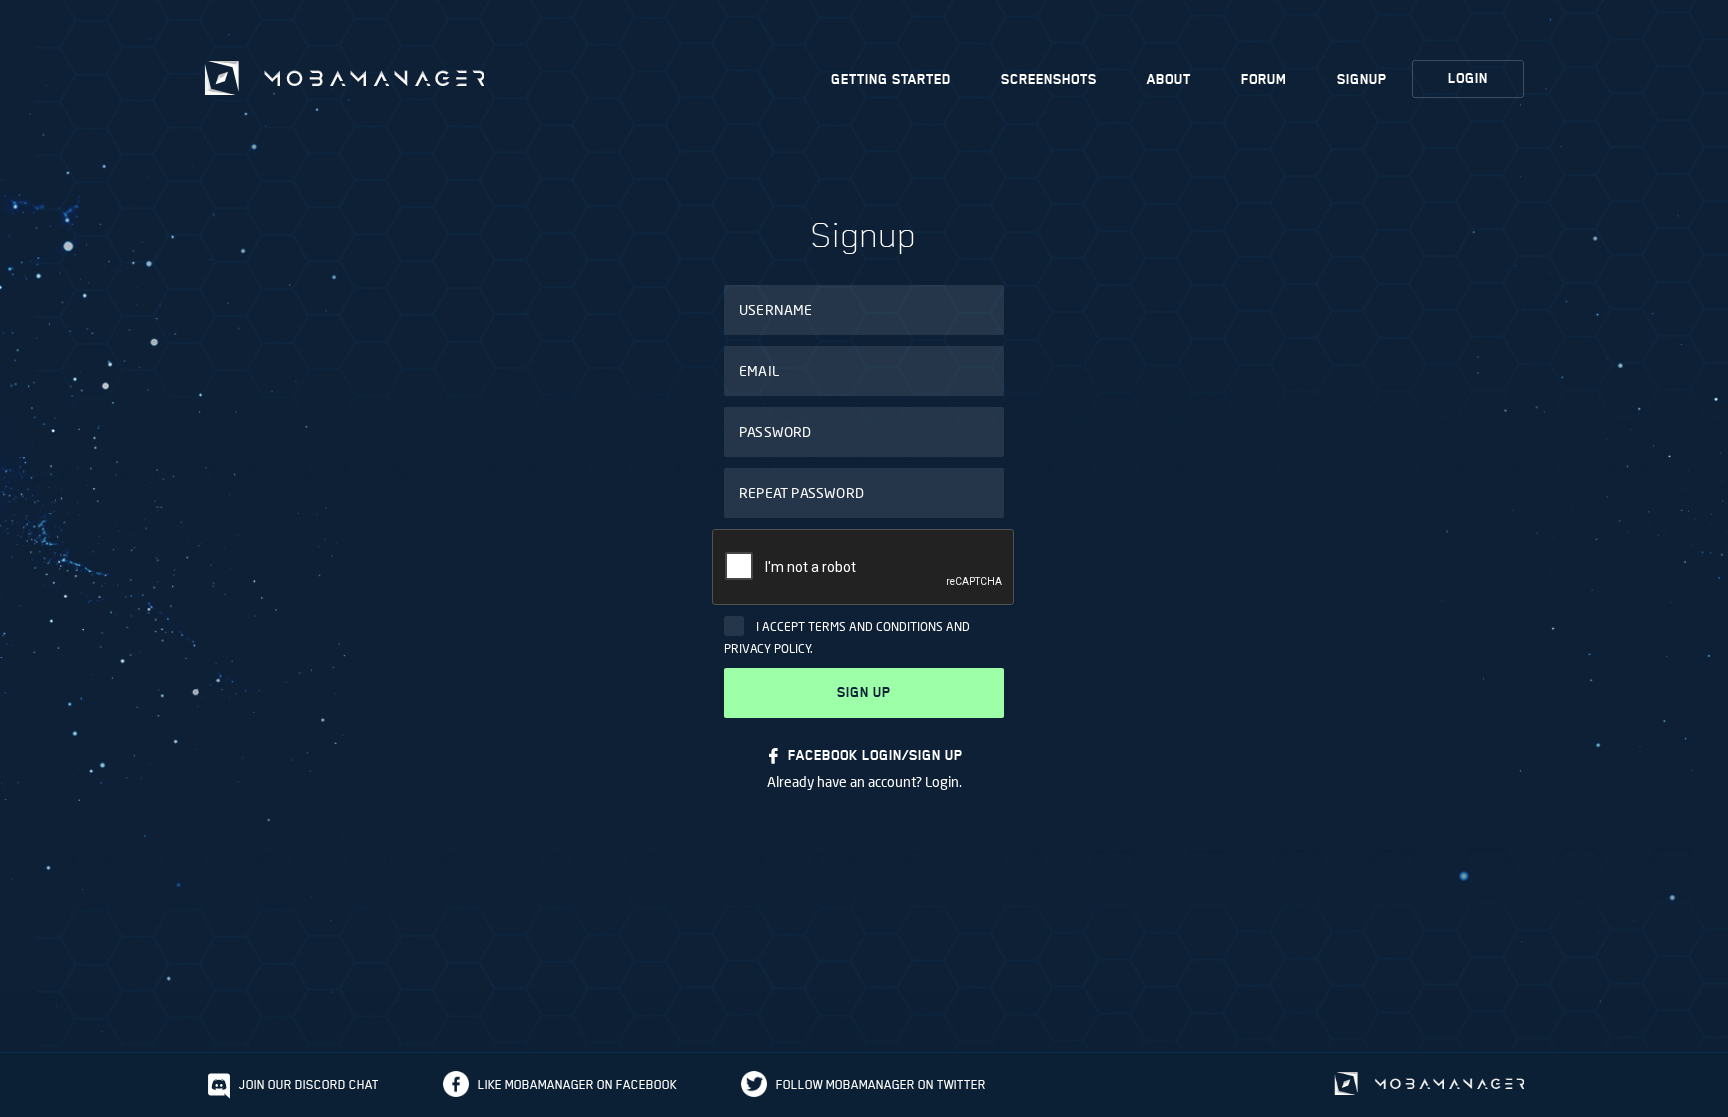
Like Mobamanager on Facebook (577, 1084)
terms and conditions (875, 626)
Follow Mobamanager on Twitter (881, 1084)
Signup (1362, 79)
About (1169, 79)
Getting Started (891, 79)
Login (1468, 78)
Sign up (864, 692)
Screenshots (1049, 79)
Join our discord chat (309, 1084)
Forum (1264, 79)
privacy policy (767, 648)
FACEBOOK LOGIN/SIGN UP (875, 755)
